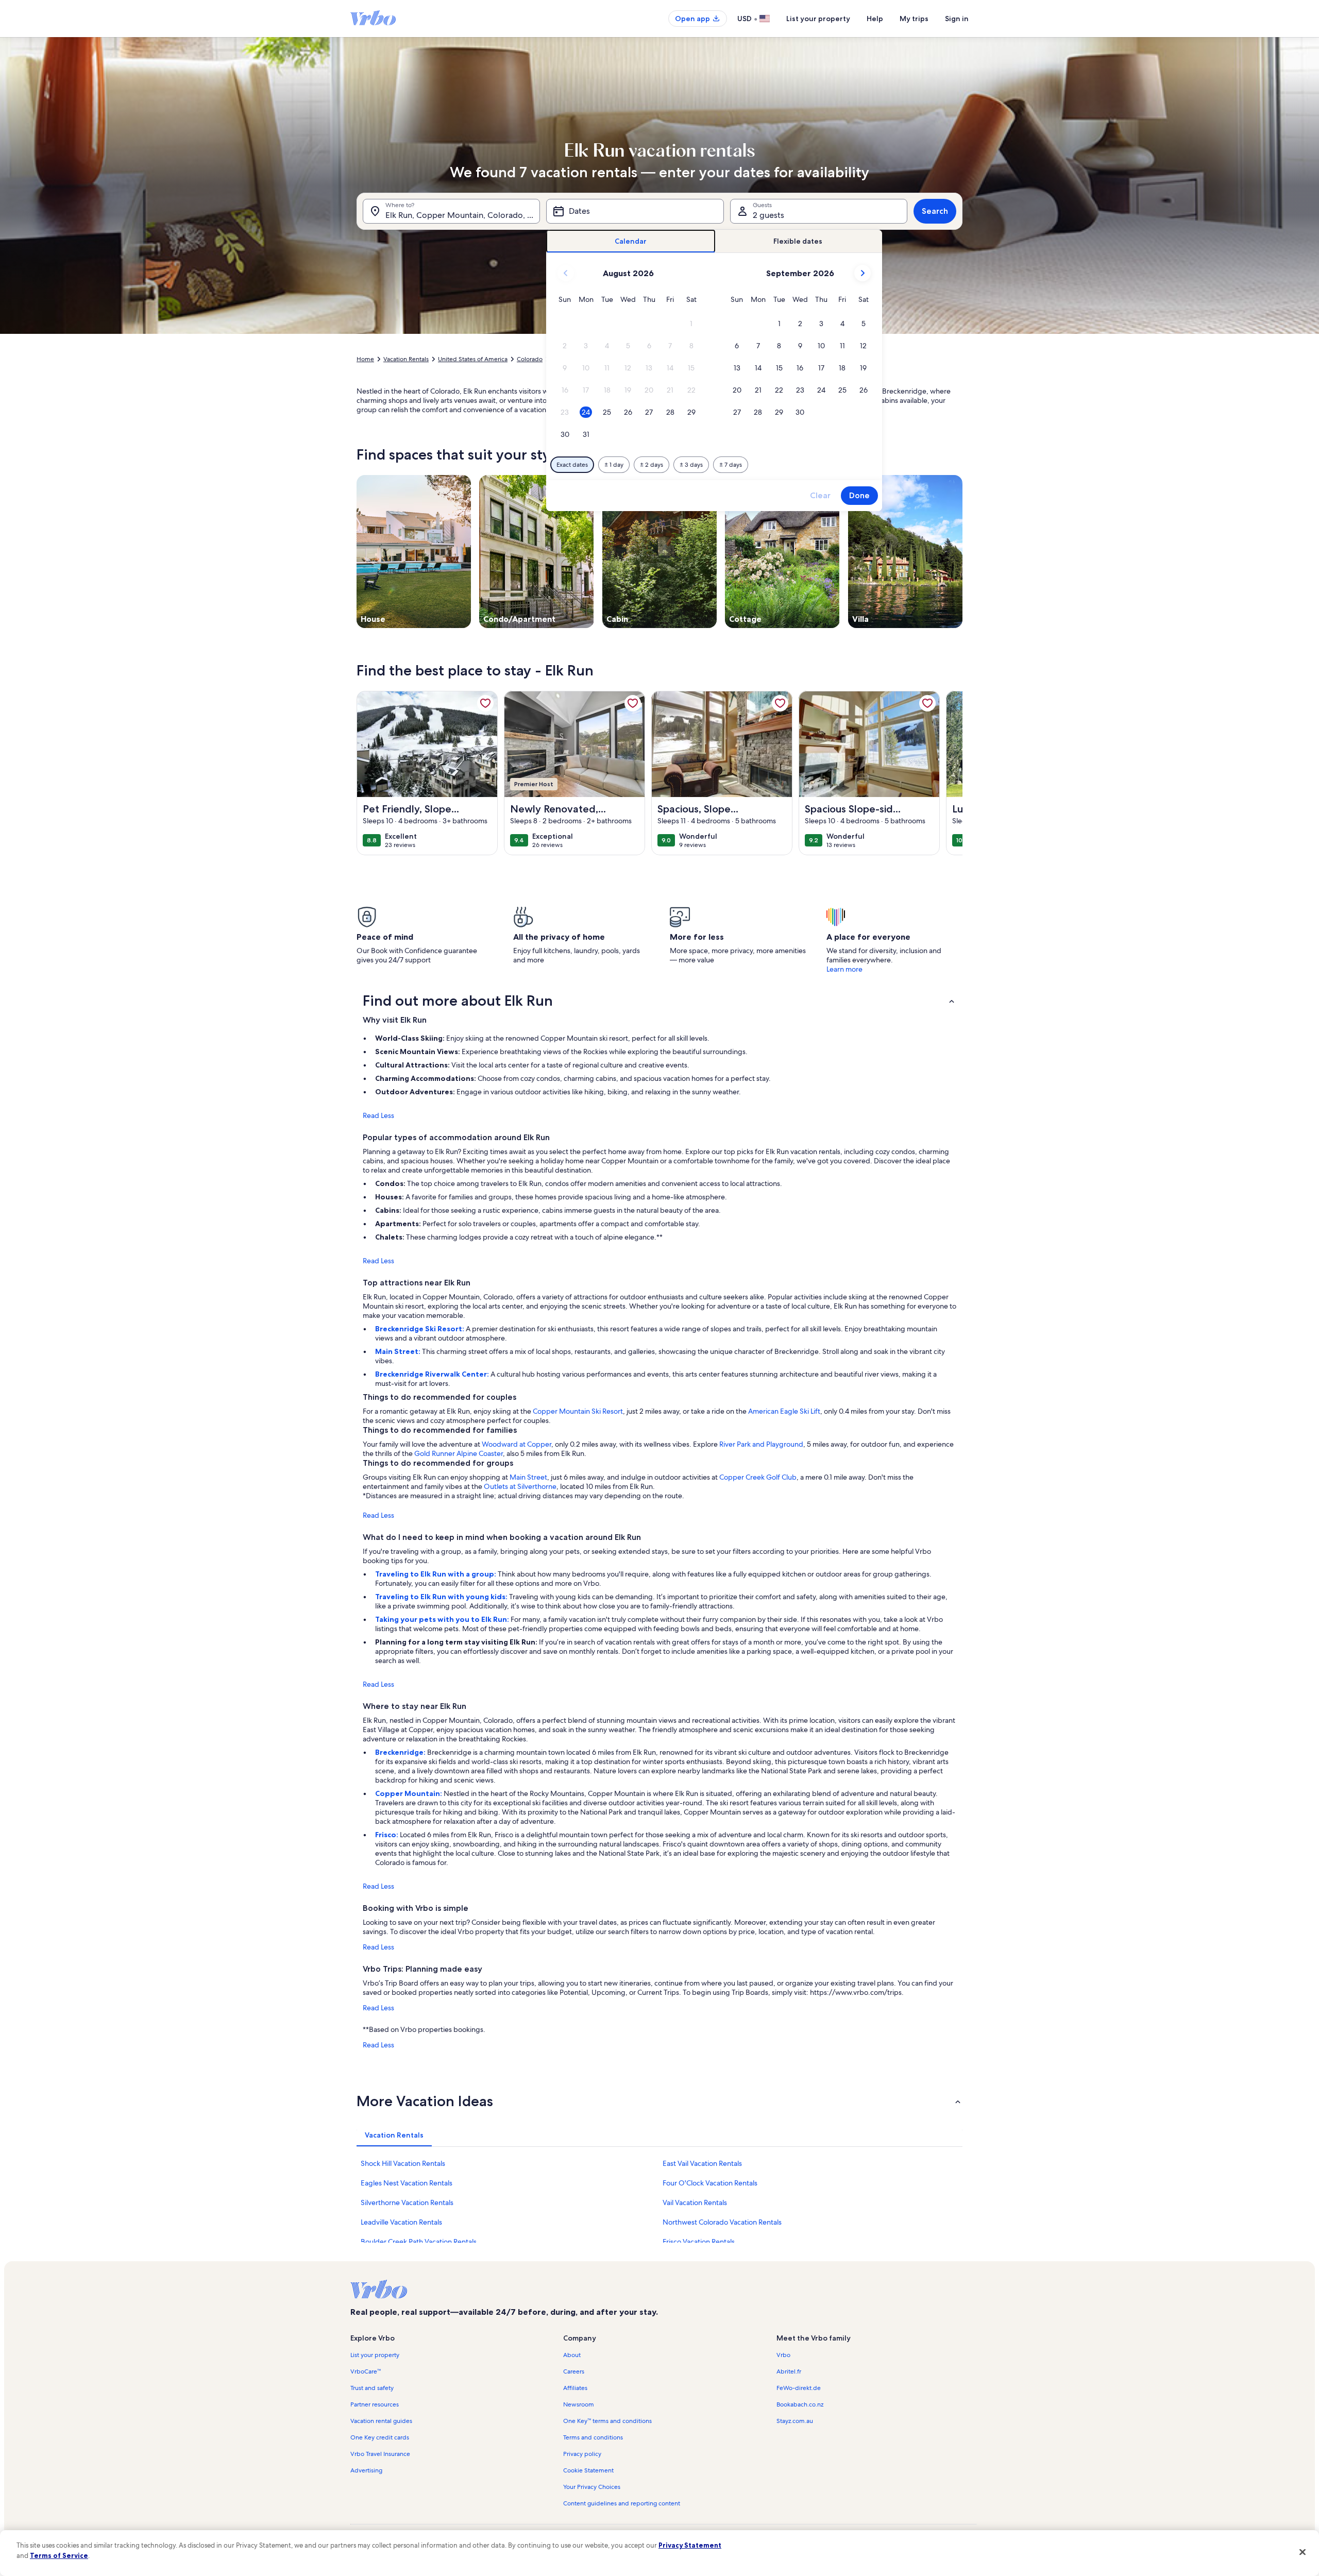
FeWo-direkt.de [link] (799, 2388)
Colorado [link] (530, 359)
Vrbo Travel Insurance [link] (380, 2454)
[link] (485, 703)
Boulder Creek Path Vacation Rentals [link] (419, 2242)
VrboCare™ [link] (366, 2371)
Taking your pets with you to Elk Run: (443, 1619)
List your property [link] (375, 2355)
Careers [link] (574, 2371)
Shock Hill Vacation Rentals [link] (403, 2163)
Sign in (957, 19)
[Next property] (950, 773)
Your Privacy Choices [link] (592, 2487)
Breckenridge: (401, 1752)
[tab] (631, 241)
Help (875, 19)
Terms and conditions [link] (593, 2437)
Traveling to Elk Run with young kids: (442, 1597)
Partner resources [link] (375, 2404)
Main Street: (399, 1351)
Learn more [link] (844, 969)
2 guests (768, 215)
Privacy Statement (690, 2545)
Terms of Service (59, 2555)
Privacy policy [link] (582, 2454)
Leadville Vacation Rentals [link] (401, 2222)
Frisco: (387, 1835)
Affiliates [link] (575, 2388)
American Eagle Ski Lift (784, 1411)
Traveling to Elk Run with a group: (436, 1574)
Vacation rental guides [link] (381, 2421)
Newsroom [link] (579, 2404)
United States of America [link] (473, 359)
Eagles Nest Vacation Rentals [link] (407, 2183)
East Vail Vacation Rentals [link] (702, 2163)
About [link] (572, 2355)
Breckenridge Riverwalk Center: (433, 1374)
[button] (691, 324)
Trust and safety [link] (372, 2388)
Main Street (528, 1477)
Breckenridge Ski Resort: (420, 1329)
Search (935, 211)
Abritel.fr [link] (789, 2371)
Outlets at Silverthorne (520, 1486)
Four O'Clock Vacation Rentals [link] (710, 2183)
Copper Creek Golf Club (758, 1477)
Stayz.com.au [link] (795, 2421)
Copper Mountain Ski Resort (578, 1411)
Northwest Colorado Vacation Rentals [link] (722, 2222)
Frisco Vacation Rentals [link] (699, 2242)
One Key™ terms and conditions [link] (607, 2421)
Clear (820, 495)
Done (859, 495)
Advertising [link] (366, 2470)
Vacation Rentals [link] (406, 359)
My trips (914, 19)
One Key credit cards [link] (380, 2437)
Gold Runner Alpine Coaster (459, 1453)
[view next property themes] (962, 551)
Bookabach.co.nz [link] (800, 2404)
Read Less (378, 1115)
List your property (818, 19)
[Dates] (635, 211)
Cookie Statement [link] (588, 2470)
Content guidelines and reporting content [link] (622, 2503)
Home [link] (365, 359)
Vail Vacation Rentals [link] (695, 2202)
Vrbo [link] (783, 2355)
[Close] (1303, 2552)
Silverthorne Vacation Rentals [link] (407, 2202)
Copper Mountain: (409, 1793)
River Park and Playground (761, 1444)
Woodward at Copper (517, 1444)
